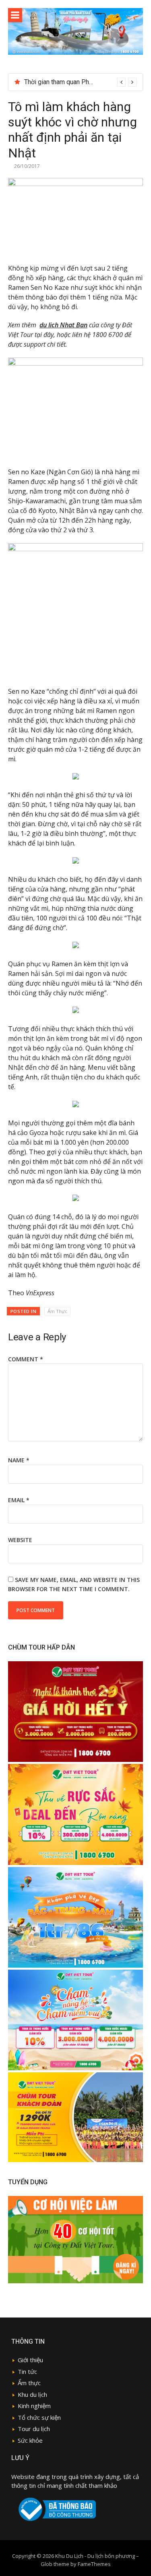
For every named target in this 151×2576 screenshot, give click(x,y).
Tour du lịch (34, 2429)
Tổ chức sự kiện (39, 2417)
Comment (26, 1359)
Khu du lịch (32, 2394)
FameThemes (94, 2564)
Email (19, 1500)
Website (20, 1540)
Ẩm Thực (57, 1311)
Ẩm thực (29, 2383)
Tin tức (27, 2371)
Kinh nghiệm (34, 2406)
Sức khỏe (30, 2440)
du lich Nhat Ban (63, 325)
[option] (80, 82)
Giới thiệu (30, 2360)
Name (19, 1460)
